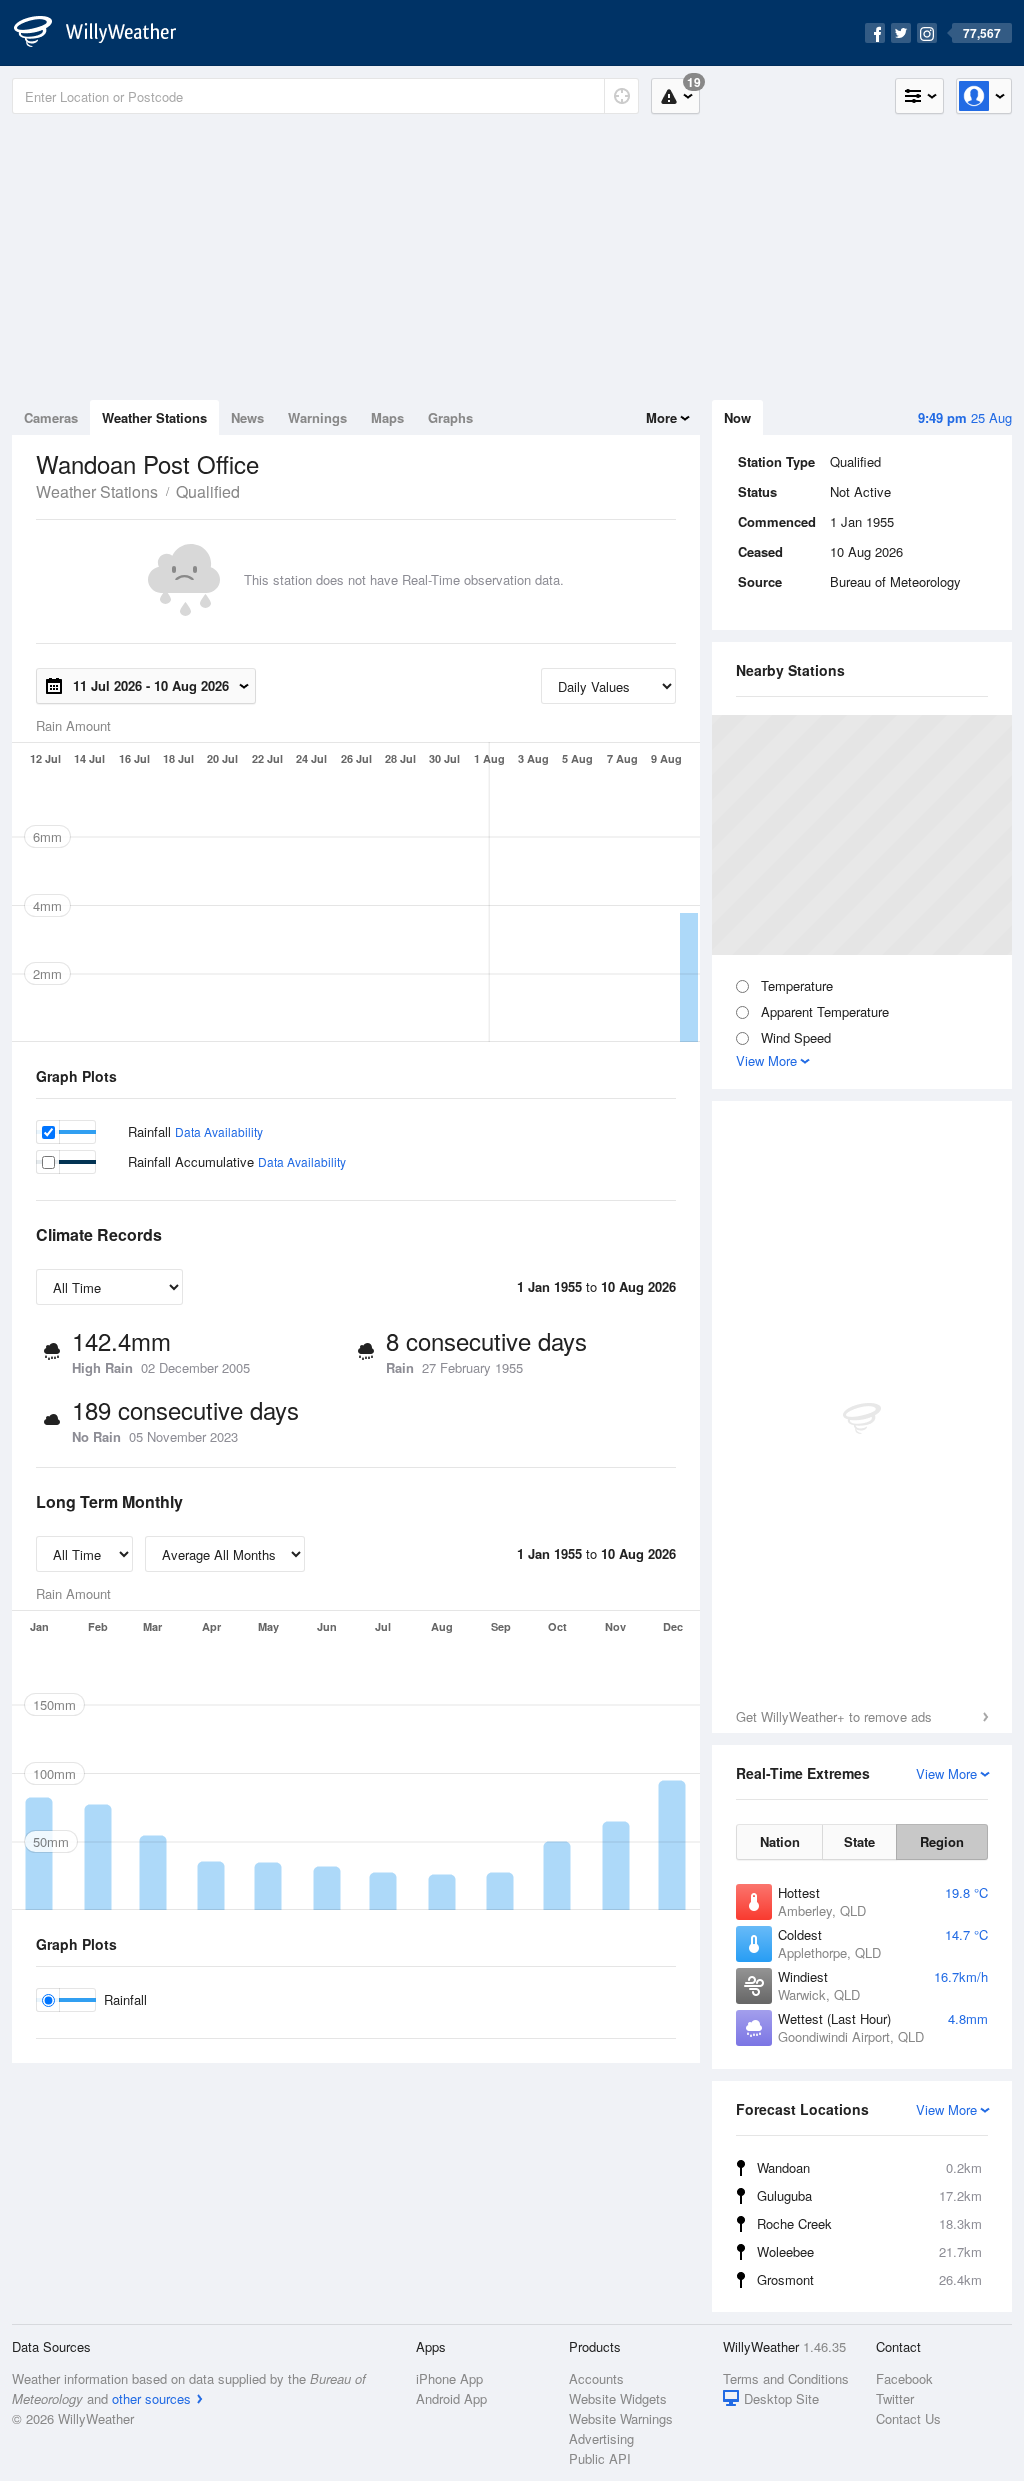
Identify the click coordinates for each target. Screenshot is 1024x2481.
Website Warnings (621, 2418)
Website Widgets (618, 2398)
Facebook (904, 2378)
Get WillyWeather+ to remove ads (834, 1716)
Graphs (450, 417)
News (247, 417)
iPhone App (449, 2378)
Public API (600, 2458)
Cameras (51, 417)
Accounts (596, 2378)
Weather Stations (154, 417)
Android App (451, 2398)
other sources (151, 2398)
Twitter (895, 2398)
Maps (387, 417)
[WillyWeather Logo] (106, 33)
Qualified (208, 491)
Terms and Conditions (786, 2378)
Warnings (317, 417)
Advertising (601, 2438)
